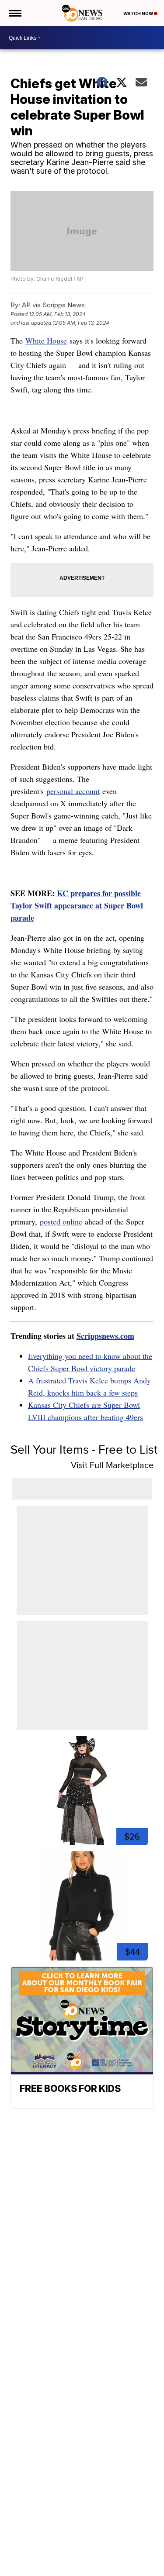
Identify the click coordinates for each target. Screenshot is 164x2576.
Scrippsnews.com (105, 1336)
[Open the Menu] (15, 13)
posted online (61, 1221)
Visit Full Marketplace (112, 1465)
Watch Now (139, 14)
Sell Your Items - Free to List (84, 1450)
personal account (73, 791)
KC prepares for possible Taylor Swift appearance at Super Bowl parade (77, 905)
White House (46, 340)
